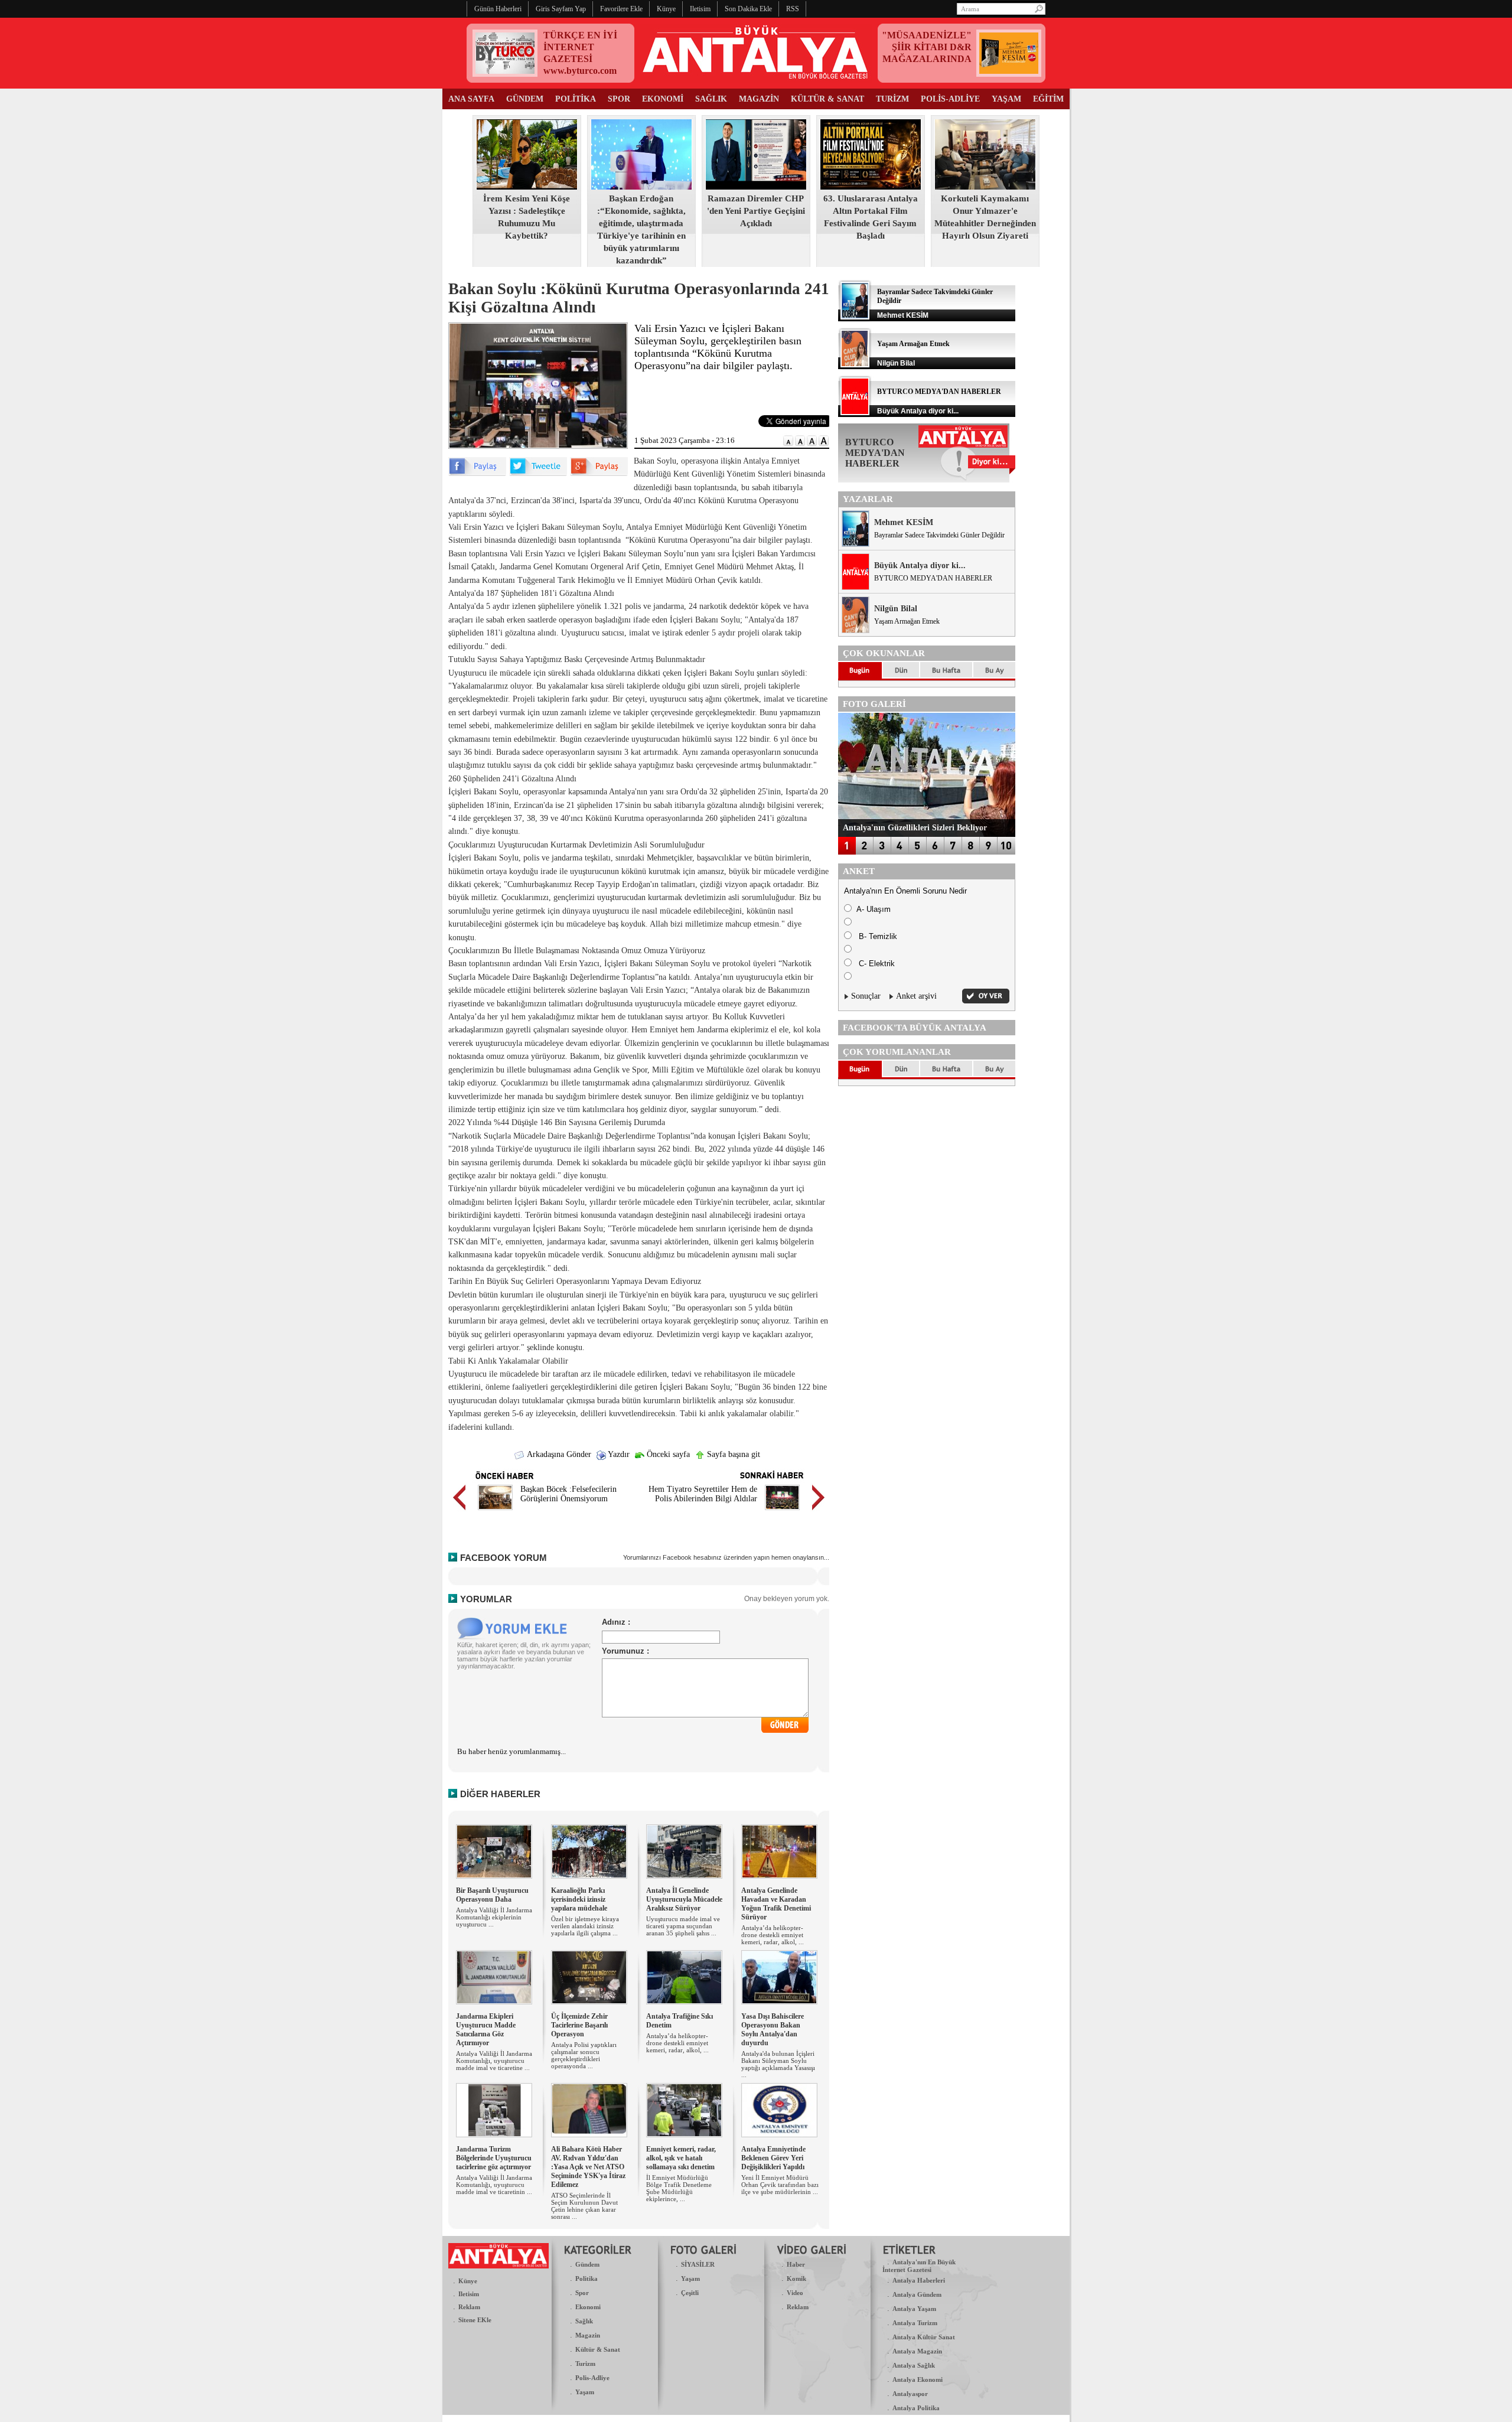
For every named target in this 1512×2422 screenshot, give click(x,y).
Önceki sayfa (667, 1454)
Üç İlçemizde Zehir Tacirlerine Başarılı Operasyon (579, 2025)
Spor (582, 2293)
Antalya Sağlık (914, 2365)
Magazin (588, 2335)
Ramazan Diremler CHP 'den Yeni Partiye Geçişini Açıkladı (756, 211)
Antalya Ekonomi (918, 2379)
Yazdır (618, 1454)
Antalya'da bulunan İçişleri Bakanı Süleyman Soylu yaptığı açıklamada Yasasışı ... (778, 2064)
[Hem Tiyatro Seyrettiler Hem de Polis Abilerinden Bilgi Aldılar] (782, 1512)
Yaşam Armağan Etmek (913, 344)
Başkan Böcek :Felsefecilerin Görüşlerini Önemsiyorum (568, 1494)
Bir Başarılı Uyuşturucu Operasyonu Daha (492, 1895)
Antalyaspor (910, 2394)
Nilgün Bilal (896, 609)
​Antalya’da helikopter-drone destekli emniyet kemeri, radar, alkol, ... (773, 1935)
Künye (468, 2281)
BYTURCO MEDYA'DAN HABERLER (939, 392)
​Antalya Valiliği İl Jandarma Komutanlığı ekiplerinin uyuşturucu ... (494, 1917)
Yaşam (585, 2392)
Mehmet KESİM (904, 522)
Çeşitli (690, 2293)
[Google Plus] (599, 473)
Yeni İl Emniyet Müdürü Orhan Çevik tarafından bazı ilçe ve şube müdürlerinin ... (780, 2185)
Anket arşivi (916, 996)
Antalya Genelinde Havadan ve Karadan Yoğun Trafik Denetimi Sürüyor (776, 1904)
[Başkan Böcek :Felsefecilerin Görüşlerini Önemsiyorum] (495, 1512)
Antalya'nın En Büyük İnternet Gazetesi (919, 2266)
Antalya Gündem (917, 2294)
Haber (796, 2264)
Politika (586, 2278)
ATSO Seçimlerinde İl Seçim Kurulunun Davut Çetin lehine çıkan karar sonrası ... (584, 2206)
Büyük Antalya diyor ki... (920, 565)
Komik (796, 2278)
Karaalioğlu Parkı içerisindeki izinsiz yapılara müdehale (579, 1899)
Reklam (469, 2307)
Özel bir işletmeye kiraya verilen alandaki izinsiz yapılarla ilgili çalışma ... (585, 1926)
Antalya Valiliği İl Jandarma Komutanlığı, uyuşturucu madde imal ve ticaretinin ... (494, 2185)
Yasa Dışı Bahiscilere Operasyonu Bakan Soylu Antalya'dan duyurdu (773, 2030)
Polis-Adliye (592, 2378)
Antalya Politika (916, 2408)
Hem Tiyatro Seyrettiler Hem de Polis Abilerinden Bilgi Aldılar (703, 1494)
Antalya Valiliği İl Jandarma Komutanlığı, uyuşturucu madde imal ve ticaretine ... (494, 2061)
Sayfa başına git (732, 1454)
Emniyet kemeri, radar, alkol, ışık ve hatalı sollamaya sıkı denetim (681, 2158)
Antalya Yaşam (914, 2309)
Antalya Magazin (917, 2351)
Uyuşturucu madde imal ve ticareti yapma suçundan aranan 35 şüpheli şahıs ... (683, 1926)
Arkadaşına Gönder (558, 1454)
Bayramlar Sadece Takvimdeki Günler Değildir (939, 535)
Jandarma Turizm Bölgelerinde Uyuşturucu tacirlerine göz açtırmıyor (494, 2158)
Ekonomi (588, 2307)
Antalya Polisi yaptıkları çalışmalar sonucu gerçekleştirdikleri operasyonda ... (584, 2055)
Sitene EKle (475, 2320)
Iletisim (469, 2294)
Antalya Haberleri (919, 2280)
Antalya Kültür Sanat (924, 2337)
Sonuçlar (866, 996)
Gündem (587, 2264)
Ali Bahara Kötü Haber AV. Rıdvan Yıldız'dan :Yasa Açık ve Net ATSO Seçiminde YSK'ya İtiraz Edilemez (588, 2167)
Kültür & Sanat (598, 2349)
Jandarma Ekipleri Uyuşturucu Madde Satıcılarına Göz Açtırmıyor (486, 2030)
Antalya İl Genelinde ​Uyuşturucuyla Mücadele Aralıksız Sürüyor (684, 1899)
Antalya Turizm (915, 2323)
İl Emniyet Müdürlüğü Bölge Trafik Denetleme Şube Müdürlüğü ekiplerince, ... (679, 2188)
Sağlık (584, 2321)
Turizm (585, 2364)
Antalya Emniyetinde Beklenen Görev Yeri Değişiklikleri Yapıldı (773, 2158)
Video (795, 2293)
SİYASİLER (698, 2264)
